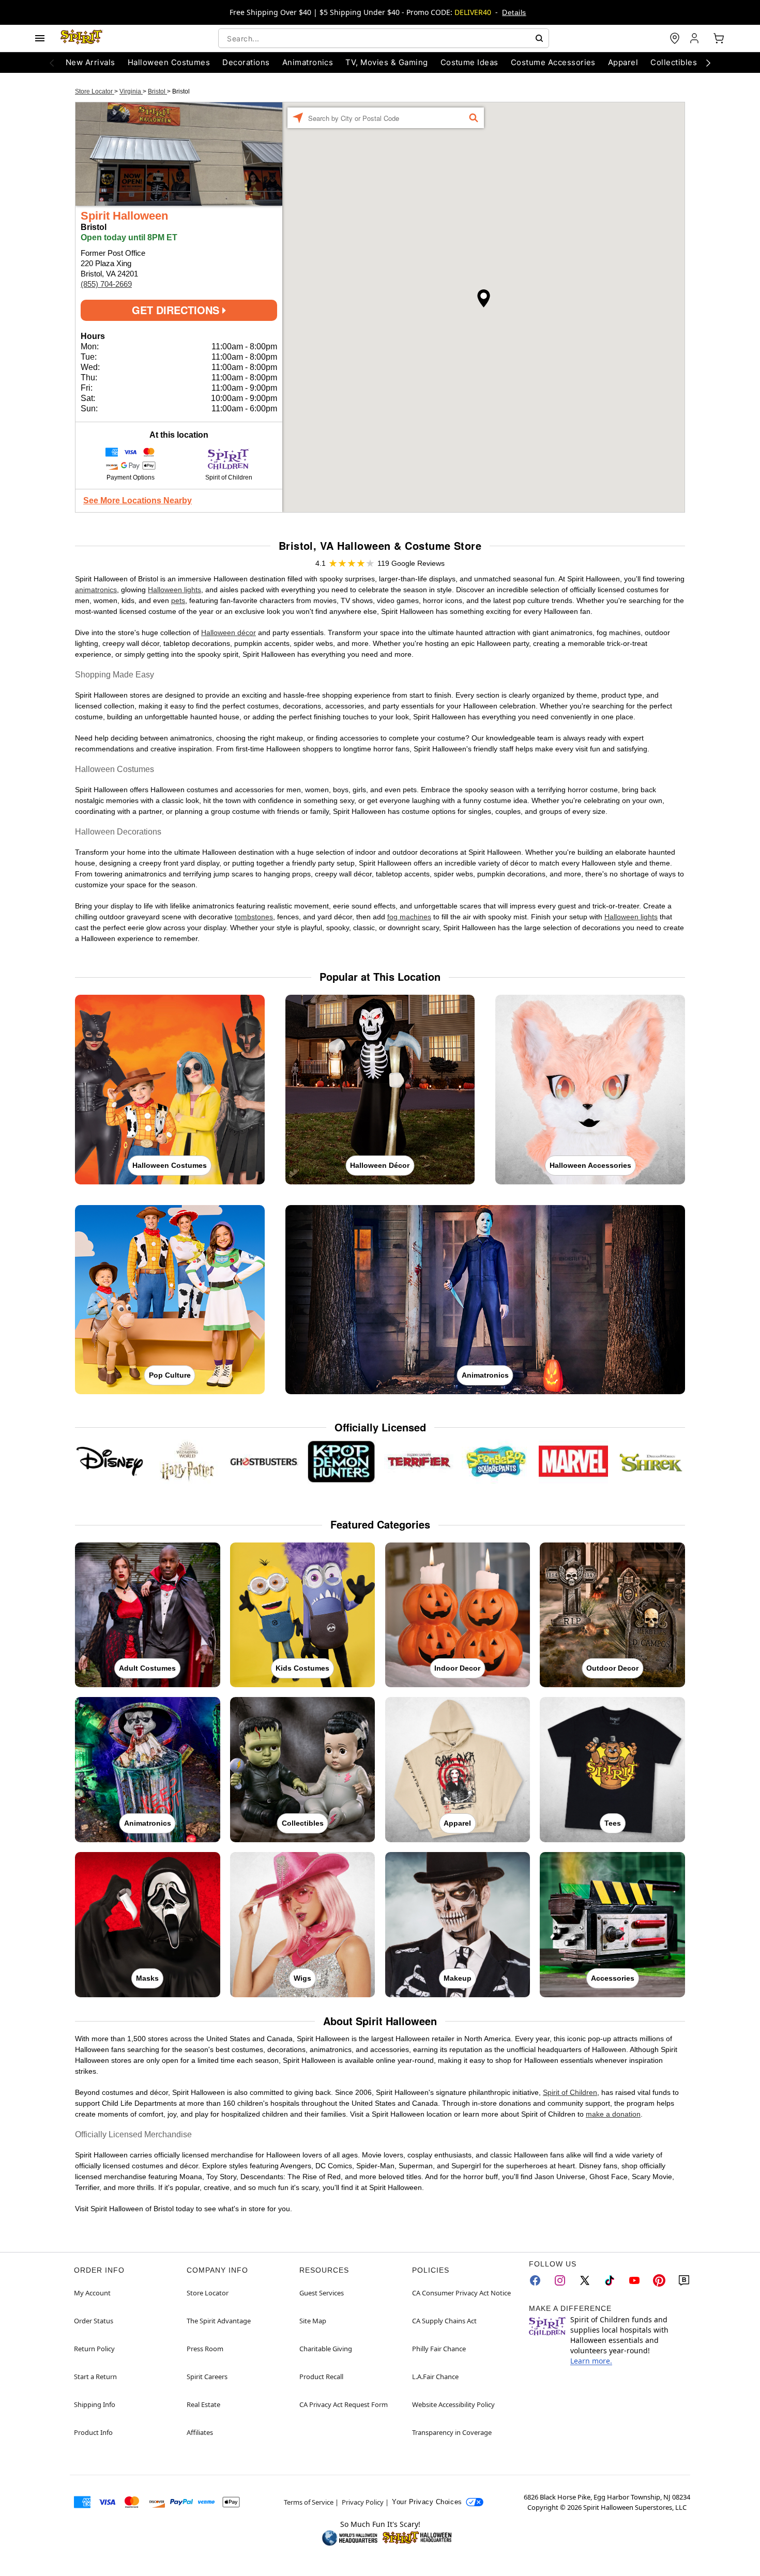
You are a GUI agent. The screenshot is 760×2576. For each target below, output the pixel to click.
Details (514, 12)
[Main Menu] (40, 38)
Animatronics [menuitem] (308, 62)
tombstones (254, 917)
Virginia (131, 91)
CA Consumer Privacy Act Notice (461, 2293)
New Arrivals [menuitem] (90, 62)
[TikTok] (610, 2280)
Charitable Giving (326, 2349)
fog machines (409, 917)
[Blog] (684, 2280)
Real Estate (203, 2404)
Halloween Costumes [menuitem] (169, 62)
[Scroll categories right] (708, 63)
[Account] (695, 38)
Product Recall (321, 2377)
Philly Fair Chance (439, 2349)
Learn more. (591, 2361)
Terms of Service (309, 2502)
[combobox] (384, 38)
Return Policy (94, 2349)
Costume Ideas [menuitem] (469, 62)
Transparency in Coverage (452, 2432)
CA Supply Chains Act (444, 2321)
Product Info (93, 2432)
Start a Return (95, 2377)
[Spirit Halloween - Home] (82, 38)
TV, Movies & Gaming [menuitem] (386, 62)
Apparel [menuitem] (623, 62)
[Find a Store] (675, 38)
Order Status (94, 2321)
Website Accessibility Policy (453, 2404)
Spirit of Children (570, 2092)
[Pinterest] (659, 2280)
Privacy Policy (363, 2502)
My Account (92, 2293)
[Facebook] (535, 2280)
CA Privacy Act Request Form (344, 2404)
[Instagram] (560, 2280)
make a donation (613, 2114)
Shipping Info (95, 2404)
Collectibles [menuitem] (674, 62)
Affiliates (200, 2432)
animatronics (96, 590)
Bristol (157, 91)
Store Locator (95, 91)
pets (178, 600)
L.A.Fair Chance (435, 2377)
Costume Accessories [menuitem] (553, 62)
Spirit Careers (207, 2377)
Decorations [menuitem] (246, 62)
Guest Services (322, 2293)
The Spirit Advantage (219, 2321)
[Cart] (719, 38)
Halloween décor (229, 633)
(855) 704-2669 (106, 284)
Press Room (205, 2349)
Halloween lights (174, 590)
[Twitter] (585, 2280)
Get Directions (177, 310)
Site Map (313, 2321)
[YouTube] (634, 2280)
